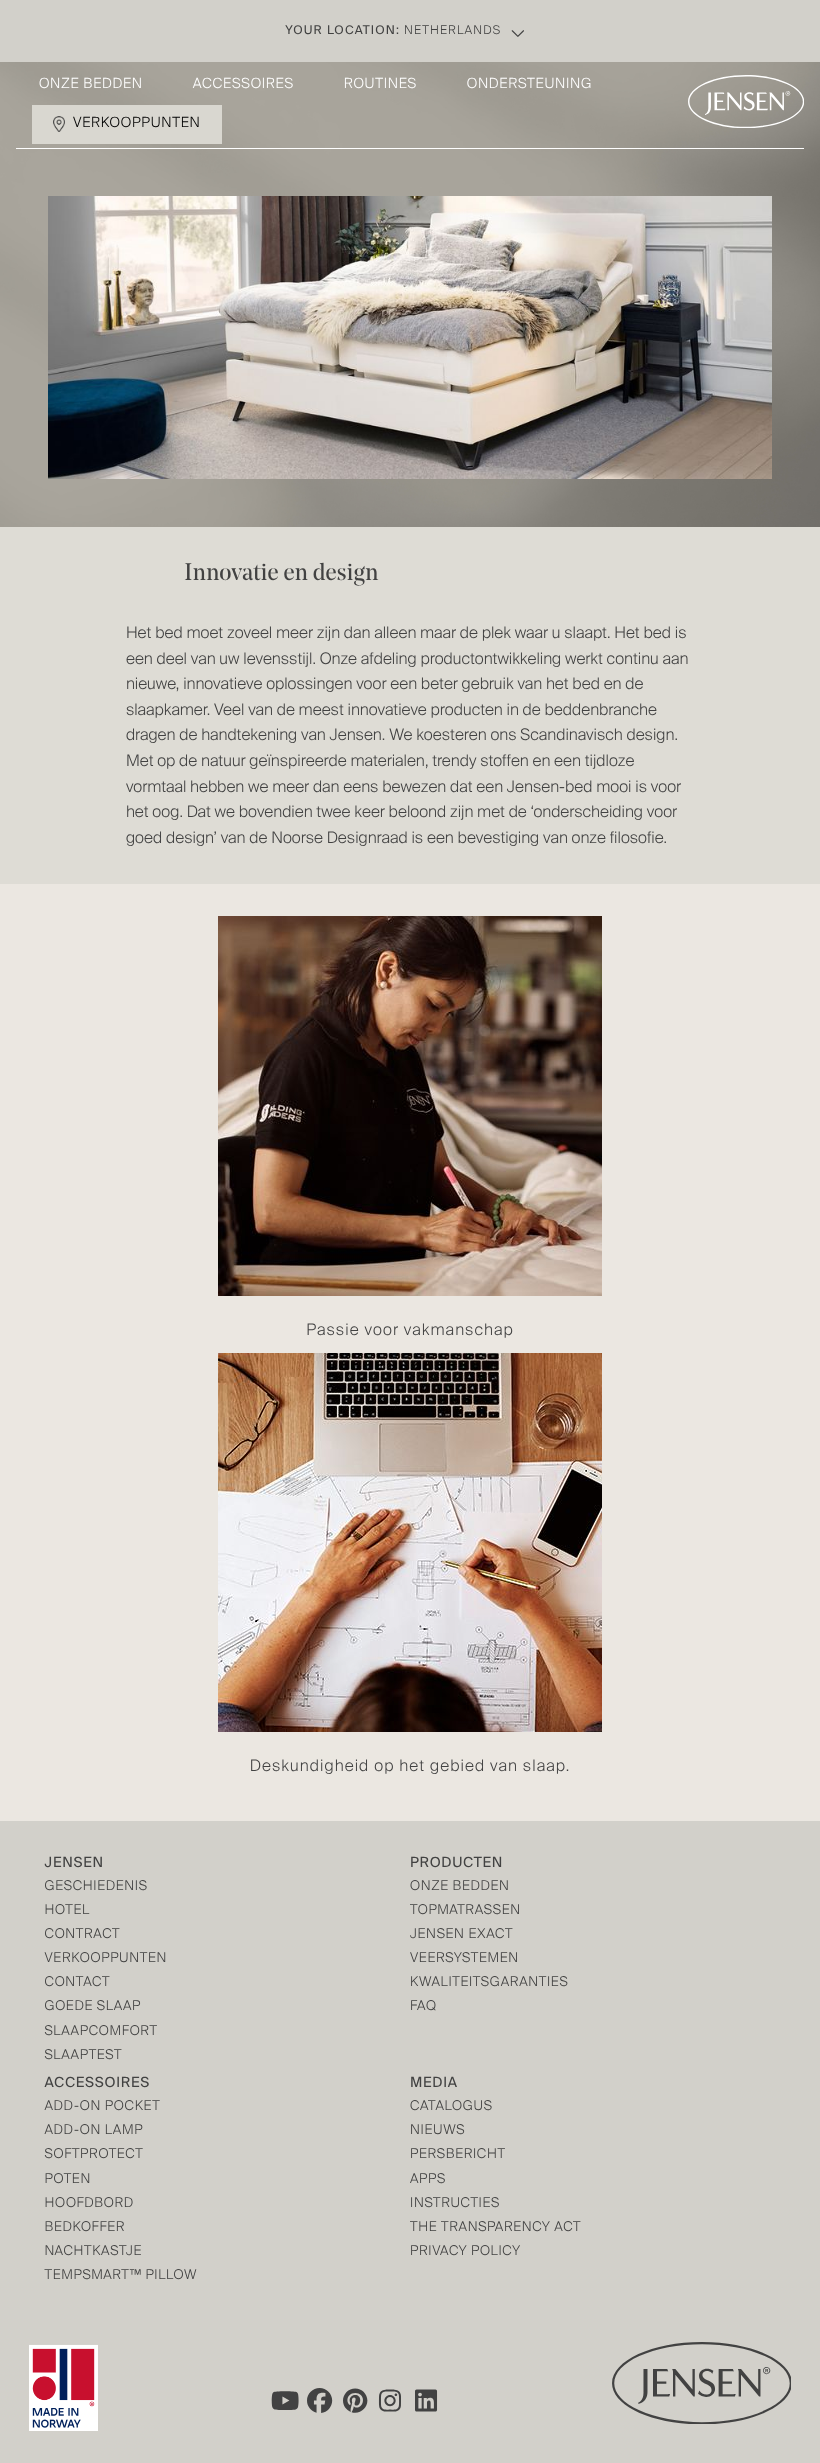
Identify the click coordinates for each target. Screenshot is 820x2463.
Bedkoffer (85, 2228)
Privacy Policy (465, 2252)
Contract (83, 1935)
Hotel (67, 1911)
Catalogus (451, 2107)
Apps (428, 2180)
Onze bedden (91, 85)
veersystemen (464, 1959)
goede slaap (93, 2007)
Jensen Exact (461, 1935)
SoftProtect (94, 2155)
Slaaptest (84, 2056)
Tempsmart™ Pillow (121, 2276)
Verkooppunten (137, 124)
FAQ (423, 2007)
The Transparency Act (495, 2228)
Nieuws (437, 2131)
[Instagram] (391, 2401)
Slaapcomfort (101, 2032)
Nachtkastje (94, 2252)
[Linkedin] (427, 2401)
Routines (380, 85)
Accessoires (243, 85)
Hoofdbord (89, 2204)
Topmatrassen (465, 1911)
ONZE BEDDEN (460, 1887)
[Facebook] (319, 2401)
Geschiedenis (96, 1887)
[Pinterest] (355, 2401)
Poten (68, 2180)
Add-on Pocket (103, 2107)
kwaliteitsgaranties (489, 1983)
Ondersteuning (529, 85)
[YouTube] (283, 2401)
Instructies (455, 2204)
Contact (78, 1983)
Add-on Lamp (94, 2131)
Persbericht (458, 2155)
